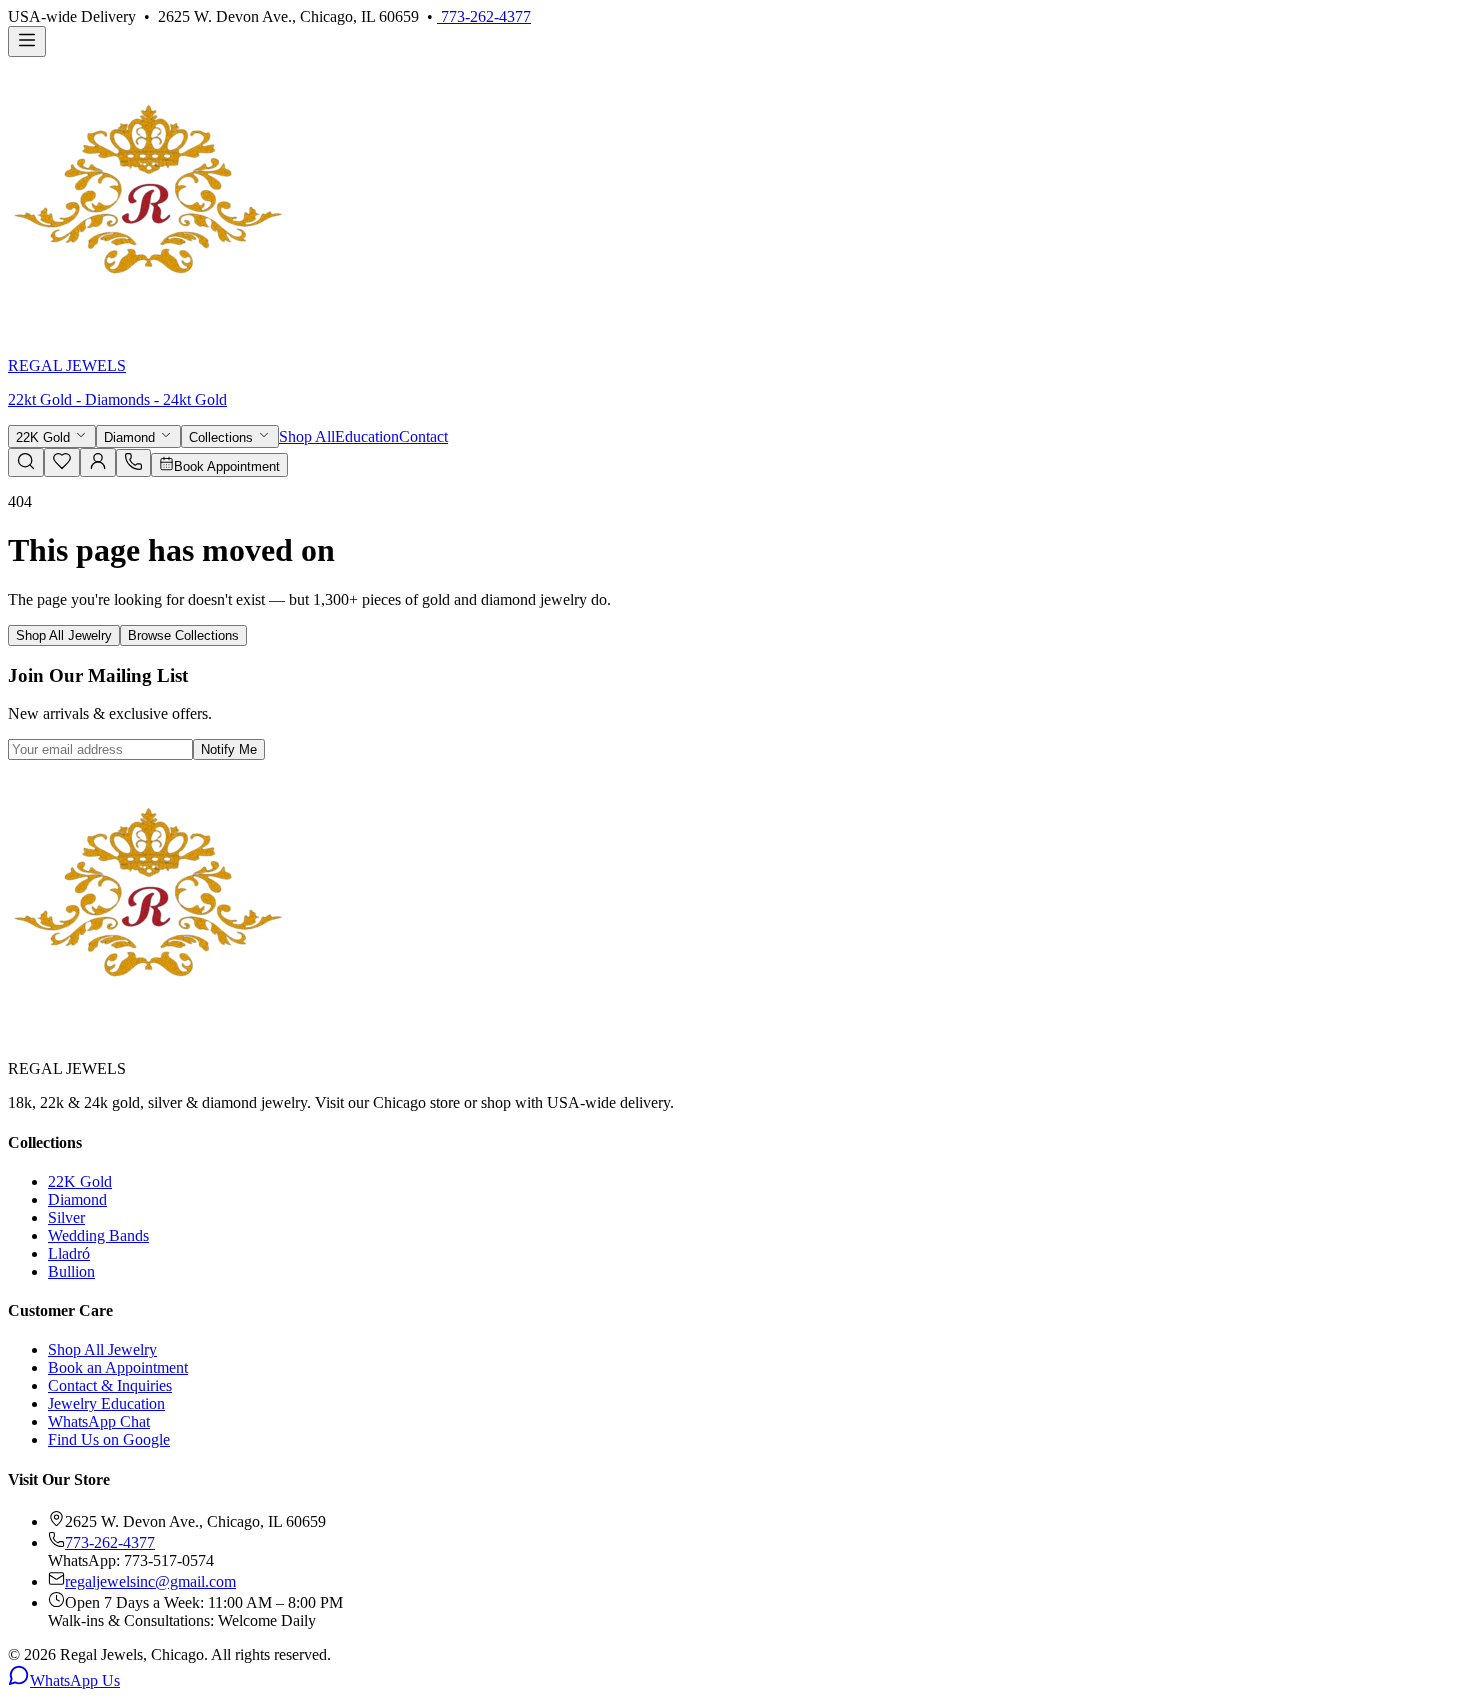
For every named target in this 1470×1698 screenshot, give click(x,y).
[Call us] (133, 465)
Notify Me (229, 749)
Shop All (307, 436)
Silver (66, 1217)
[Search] (26, 462)
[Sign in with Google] (98, 462)
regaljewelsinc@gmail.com (150, 1581)
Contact (423, 436)
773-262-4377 (484, 16)
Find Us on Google (109, 1439)
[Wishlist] (62, 465)
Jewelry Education (106, 1403)
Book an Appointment (118, 1367)
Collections (223, 437)
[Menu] (27, 41)
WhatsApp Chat (99, 1421)
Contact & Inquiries (110, 1385)
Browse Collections (183, 635)
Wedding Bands (98, 1235)
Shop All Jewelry (64, 635)
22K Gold (45, 437)
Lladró (69, 1253)
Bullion (71, 1271)
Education (367, 436)
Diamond (131, 437)
